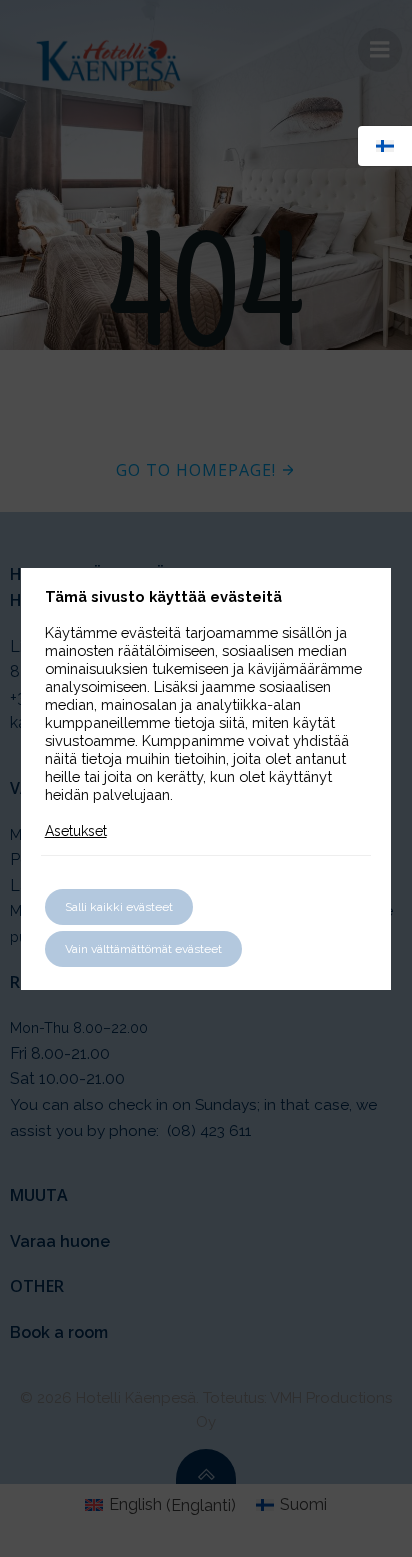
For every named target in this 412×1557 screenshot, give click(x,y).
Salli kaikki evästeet (119, 907)
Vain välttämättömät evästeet (143, 949)
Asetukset (76, 831)
